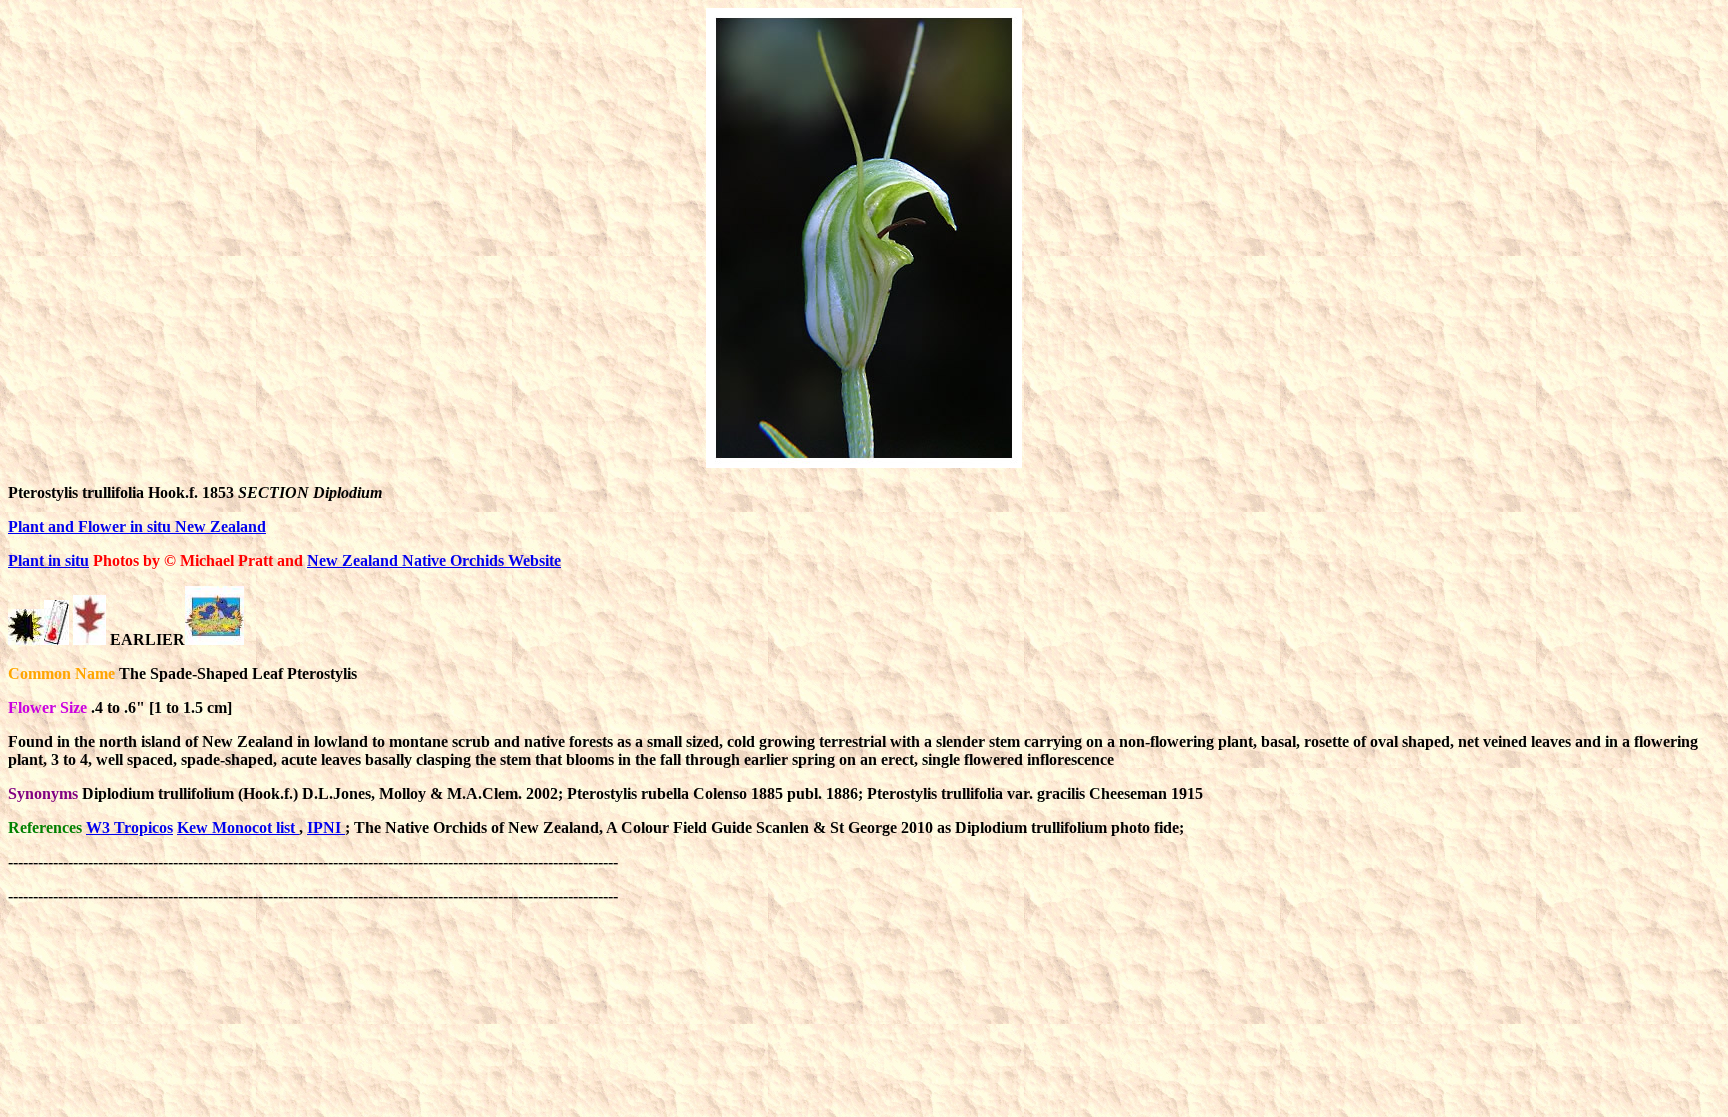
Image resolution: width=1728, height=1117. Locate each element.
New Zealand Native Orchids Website (434, 560)
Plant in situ (48, 560)
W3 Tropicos (129, 827)
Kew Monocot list (238, 827)
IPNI (326, 827)
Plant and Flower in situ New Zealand (137, 526)
